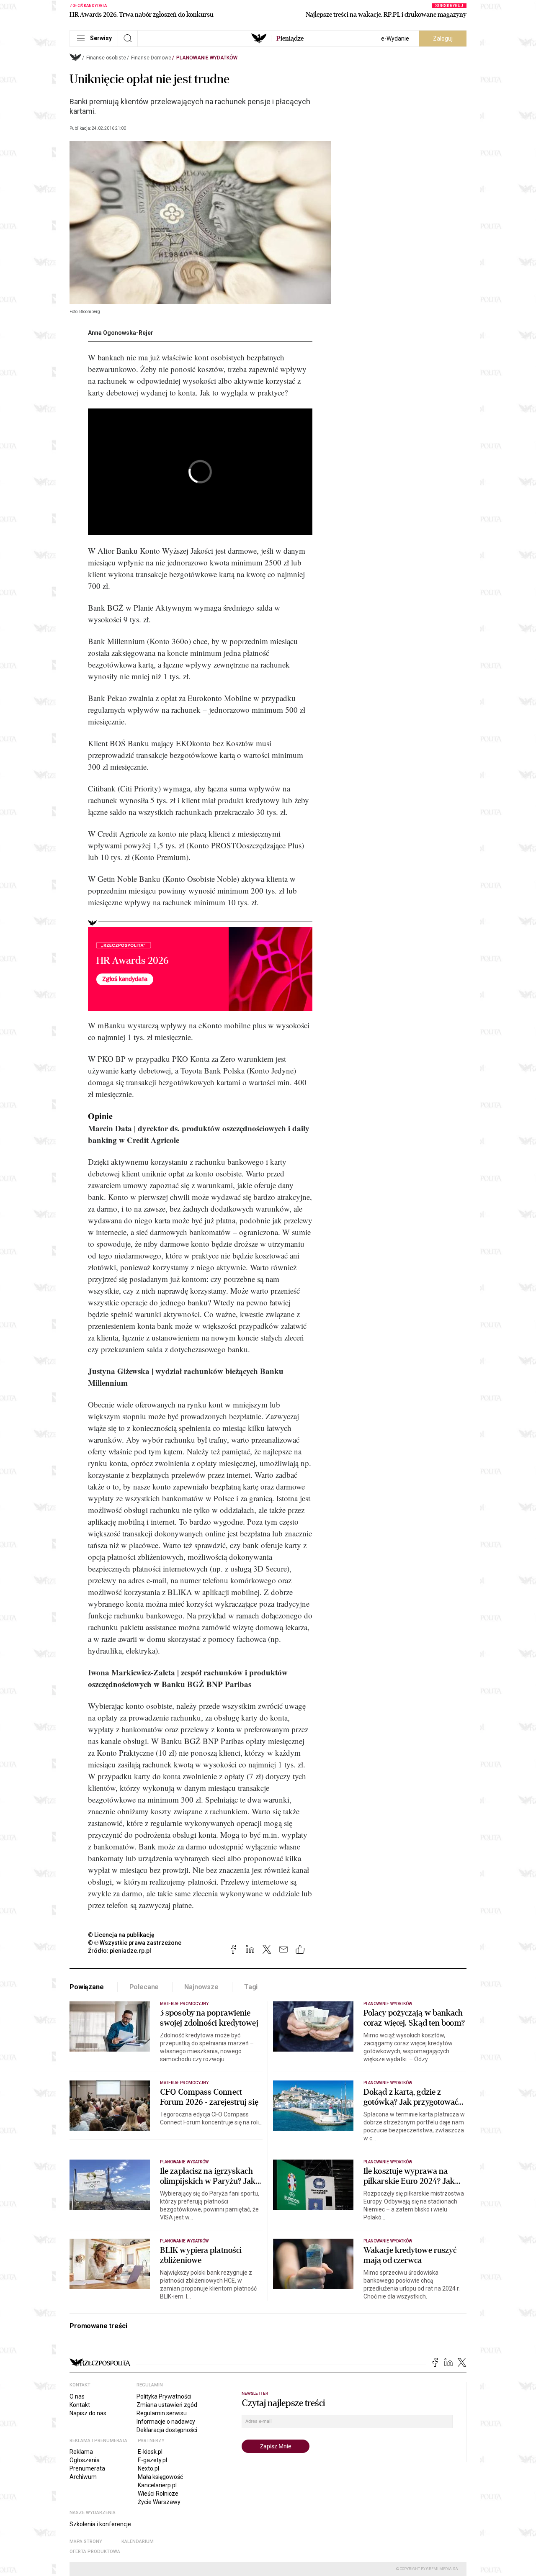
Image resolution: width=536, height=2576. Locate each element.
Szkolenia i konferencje (100, 2524)
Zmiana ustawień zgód (167, 2405)
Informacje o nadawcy (166, 2422)
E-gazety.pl (152, 2460)
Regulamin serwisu (162, 2413)
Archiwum (83, 2477)
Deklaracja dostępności (167, 2430)
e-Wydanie (395, 39)
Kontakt (80, 2405)
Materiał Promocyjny (184, 2004)
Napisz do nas (88, 2413)
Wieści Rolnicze (158, 2494)
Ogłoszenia (85, 2460)
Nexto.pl (148, 2468)
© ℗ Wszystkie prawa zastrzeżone (135, 1943)
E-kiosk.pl (150, 2452)
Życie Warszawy (159, 2502)
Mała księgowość (160, 2477)
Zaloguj (443, 39)
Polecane (144, 1987)
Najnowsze (201, 1987)
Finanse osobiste (106, 58)
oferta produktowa (95, 2552)
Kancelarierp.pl (157, 2485)
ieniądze (290, 39)
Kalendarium (138, 2541)
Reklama (81, 2452)
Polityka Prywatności (164, 2396)
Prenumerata (87, 2468)
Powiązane (87, 1987)
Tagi (251, 1987)
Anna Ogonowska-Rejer (121, 333)
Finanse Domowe (151, 58)
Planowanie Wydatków (207, 58)
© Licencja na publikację (121, 1935)
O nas (77, 2396)
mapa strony (86, 2541)
